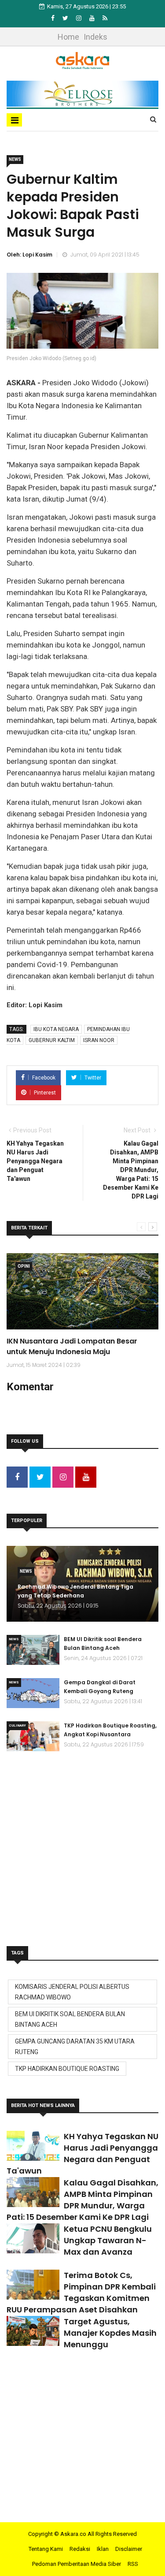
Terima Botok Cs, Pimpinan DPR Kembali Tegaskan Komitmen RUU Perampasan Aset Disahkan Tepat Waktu (81, 2298)
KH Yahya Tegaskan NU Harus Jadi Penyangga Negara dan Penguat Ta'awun (82, 2153)
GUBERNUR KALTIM (52, 1040)
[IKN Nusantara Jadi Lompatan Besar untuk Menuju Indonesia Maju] (82, 1291)
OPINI (24, 1266)
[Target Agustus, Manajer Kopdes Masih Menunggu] (33, 2331)
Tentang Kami (46, 2549)
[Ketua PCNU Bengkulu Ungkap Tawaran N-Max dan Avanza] (33, 2238)
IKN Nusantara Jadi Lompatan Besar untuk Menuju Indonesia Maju (72, 1346)
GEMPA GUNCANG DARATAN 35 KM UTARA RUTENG (75, 2047)
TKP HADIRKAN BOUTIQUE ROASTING (67, 2069)
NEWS (15, 159)
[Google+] (79, 18)
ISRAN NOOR (99, 1040)
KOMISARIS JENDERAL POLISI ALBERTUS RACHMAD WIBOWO (72, 1992)
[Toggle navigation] (14, 120)
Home (68, 37)
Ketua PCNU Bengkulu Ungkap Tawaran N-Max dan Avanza (108, 2240)
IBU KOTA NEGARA (56, 1029)
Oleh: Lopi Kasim (29, 255)
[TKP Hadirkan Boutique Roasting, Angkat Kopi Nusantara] (33, 1736)
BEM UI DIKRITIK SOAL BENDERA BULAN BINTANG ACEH (70, 2019)
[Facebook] (53, 18)
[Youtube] (93, 18)
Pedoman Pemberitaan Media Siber (77, 2564)
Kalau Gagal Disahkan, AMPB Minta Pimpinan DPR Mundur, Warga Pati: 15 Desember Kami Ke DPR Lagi (82, 2200)
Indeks (95, 37)
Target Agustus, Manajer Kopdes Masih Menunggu (110, 2333)
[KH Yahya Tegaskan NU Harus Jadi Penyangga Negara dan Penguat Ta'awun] (33, 2146)
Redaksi (80, 2549)
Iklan (103, 2549)
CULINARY (17, 1725)
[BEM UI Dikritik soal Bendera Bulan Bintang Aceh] (33, 1650)
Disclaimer (129, 2549)
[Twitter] (66, 18)
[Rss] (105, 18)
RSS (133, 2564)
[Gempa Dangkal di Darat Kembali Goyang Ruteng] (33, 1693)
